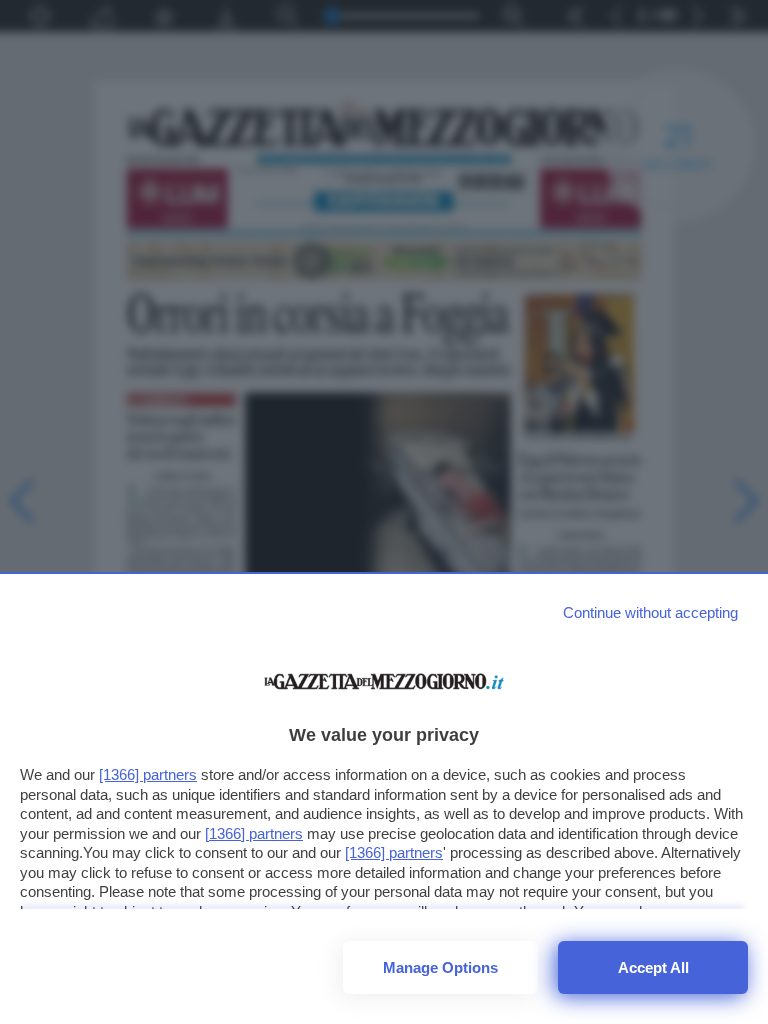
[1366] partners (148, 774)
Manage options (440, 967)
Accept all (653, 967)
